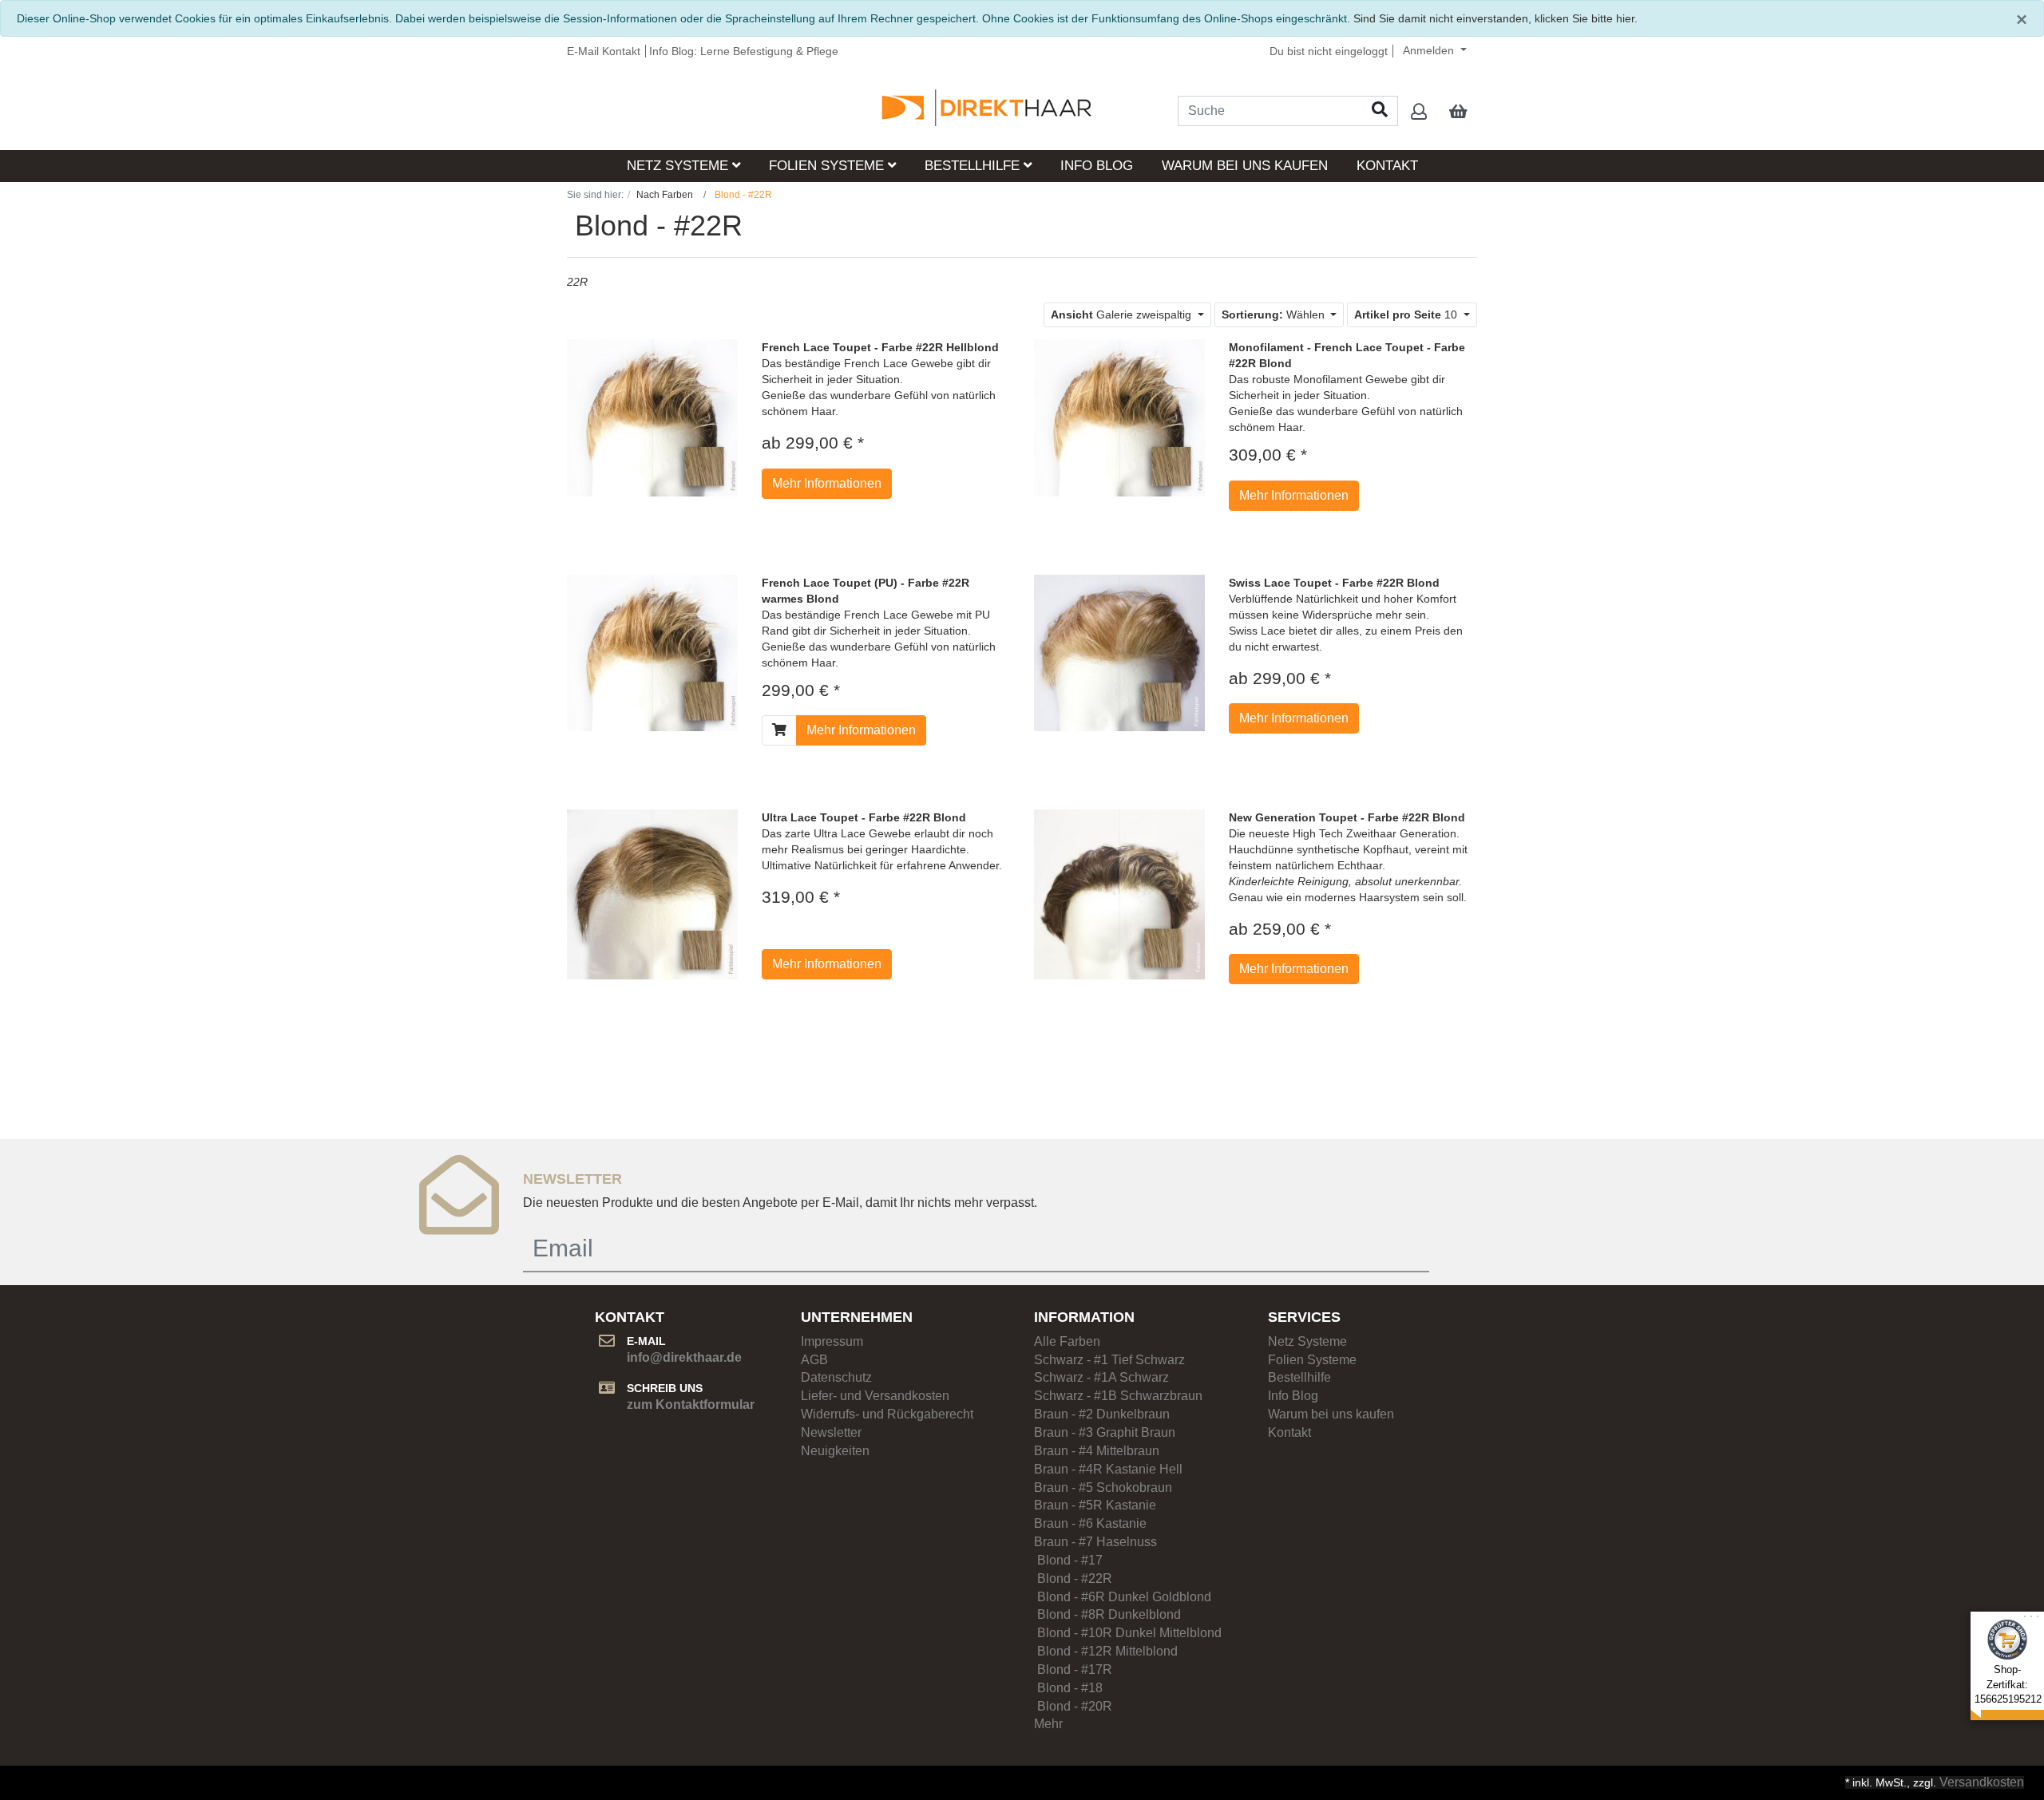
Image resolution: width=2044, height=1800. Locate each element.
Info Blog (1097, 166)
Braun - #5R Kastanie (1095, 1505)
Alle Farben (1067, 1341)
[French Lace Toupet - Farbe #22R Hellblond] (652, 417)
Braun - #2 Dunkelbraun (1102, 1414)
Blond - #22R (1073, 1578)
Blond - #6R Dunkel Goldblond (1123, 1597)
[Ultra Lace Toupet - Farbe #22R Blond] (652, 893)
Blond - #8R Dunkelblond (1107, 1614)
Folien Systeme (828, 166)
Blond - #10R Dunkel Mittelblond (1128, 1633)
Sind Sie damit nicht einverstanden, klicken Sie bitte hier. (1495, 18)
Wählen (1275, 315)
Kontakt (1387, 166)
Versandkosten (1982, 1782)
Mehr (1048, 1724)
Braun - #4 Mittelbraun (1097, 1451)
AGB (814, 1360)
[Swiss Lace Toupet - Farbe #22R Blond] (1119, 652)
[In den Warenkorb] (779, 730)
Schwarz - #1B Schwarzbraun (1118, 1396)
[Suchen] (1380, 111)
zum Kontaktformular (691, 1404)
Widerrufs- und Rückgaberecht (887, 1414)
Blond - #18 (1079, 1688)
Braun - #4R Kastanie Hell (1108, 1469)
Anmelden (1430, 50)
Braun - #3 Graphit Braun (1105, 1432)
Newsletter (831, 1432)
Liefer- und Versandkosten (875, 1396)
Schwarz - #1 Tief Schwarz (1109, 1360)
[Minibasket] (1458, 113)
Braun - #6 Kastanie (1090, 1523)
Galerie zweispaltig (1123, 315)
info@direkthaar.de (684, 1357)
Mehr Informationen (827, 483)
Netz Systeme (679, 166)
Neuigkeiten (835, 1451)
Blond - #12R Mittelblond (1106, 1651)
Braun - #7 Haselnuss (1095, 1542)
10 (1407, 315)
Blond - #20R (1073, 1706)
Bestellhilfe (974, 166)
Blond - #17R (1081, 1669)
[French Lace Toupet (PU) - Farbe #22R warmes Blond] (652, 652)
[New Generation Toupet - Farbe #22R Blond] (1119, 893)
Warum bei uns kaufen (1245, 166)
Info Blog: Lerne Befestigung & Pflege (744, 51)
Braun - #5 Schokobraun (1103, 1487)
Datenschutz (836, 1377)
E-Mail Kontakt (604, 51)
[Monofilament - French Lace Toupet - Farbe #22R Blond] (1119, 417)
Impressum (832, 1341)
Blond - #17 (1068, 1560)
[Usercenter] (1419, 113)
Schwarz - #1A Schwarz (1101, 1377)
